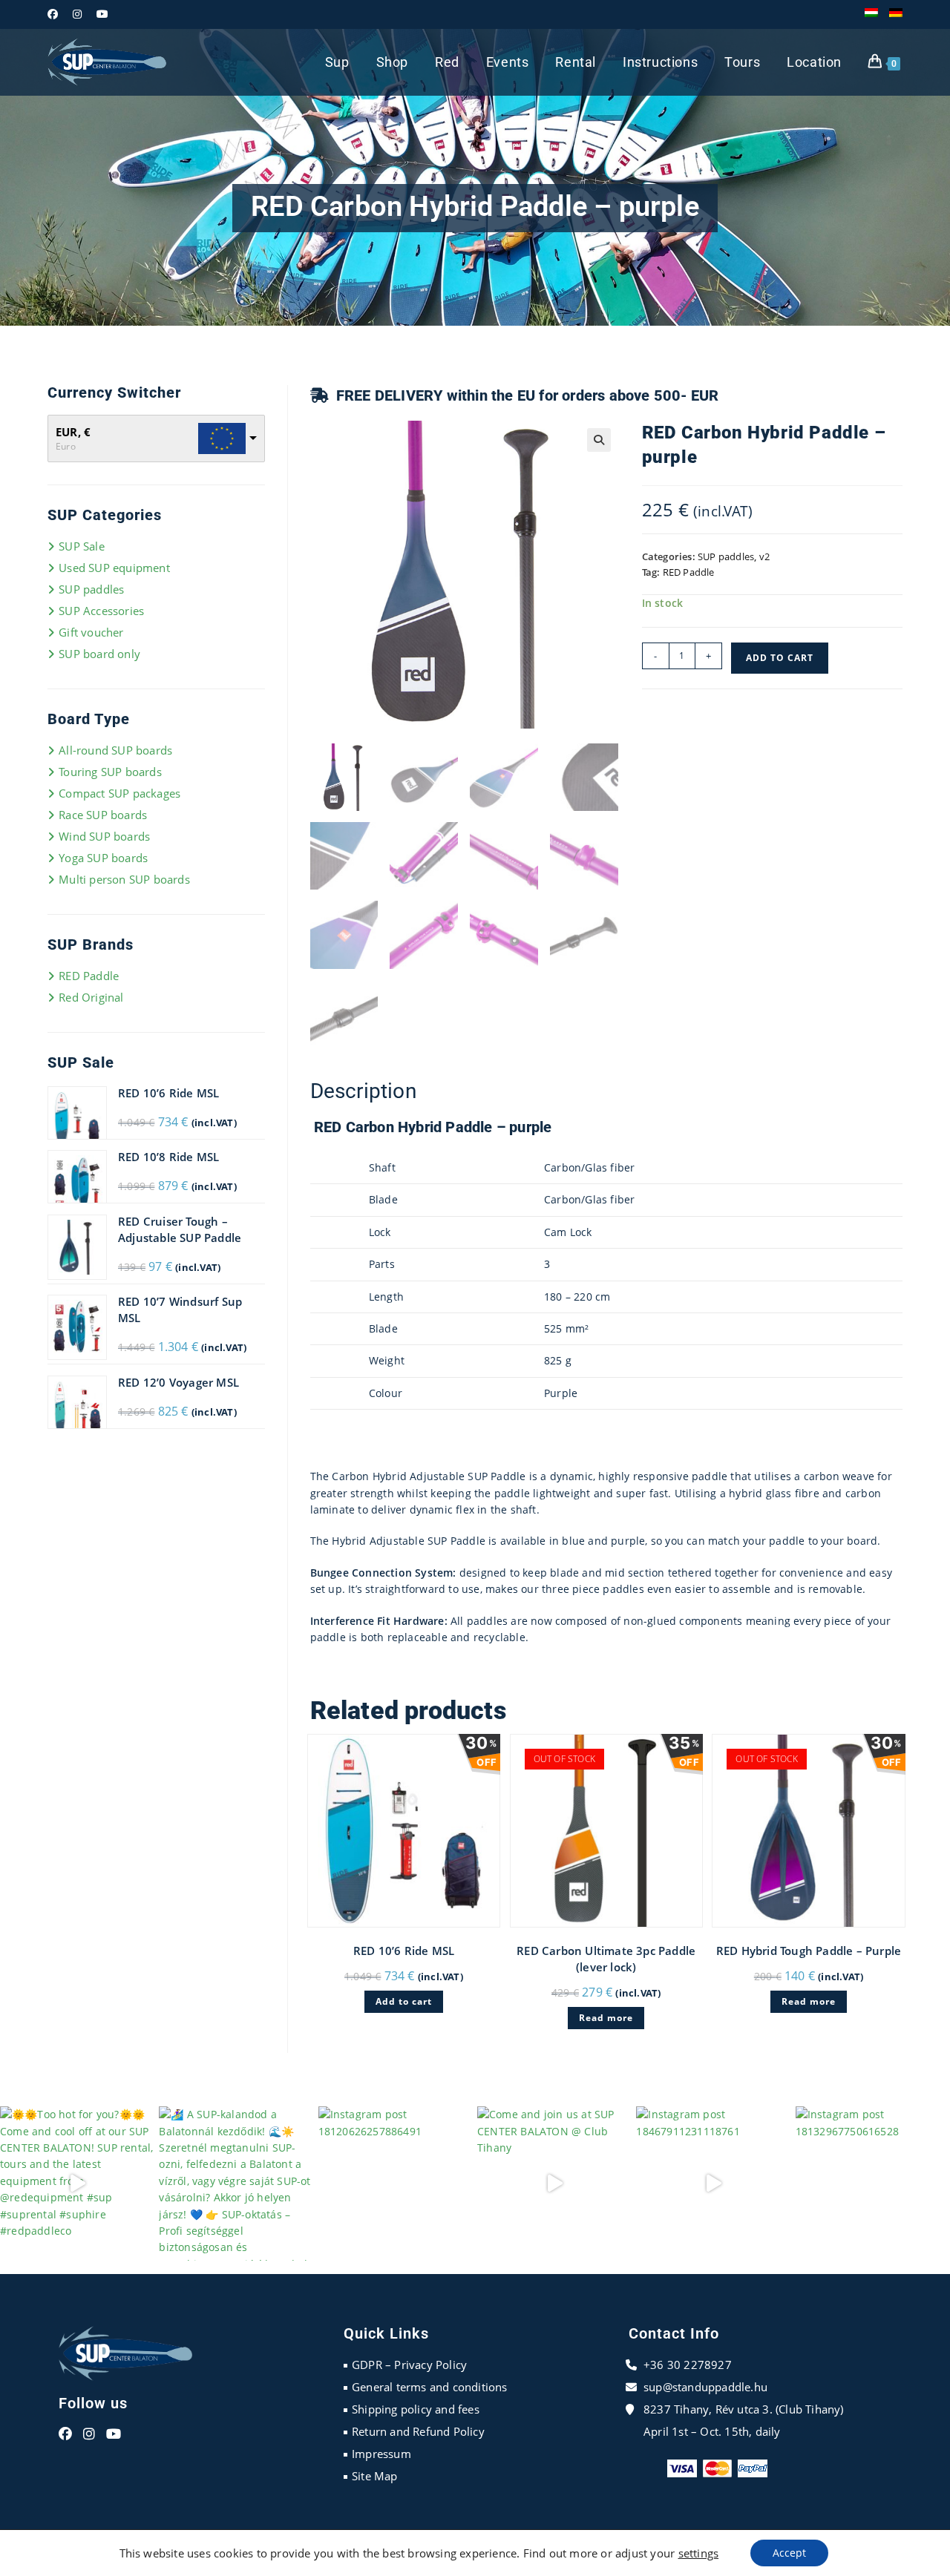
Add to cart (780, 658)
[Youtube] (114, 2434)
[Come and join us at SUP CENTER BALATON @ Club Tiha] (554, 2184)
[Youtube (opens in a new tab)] (102, 14)
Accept (789, 2553)
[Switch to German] (896, 14)
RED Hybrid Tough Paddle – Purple (809, 1951)
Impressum (381, 2454)
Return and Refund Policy (418, 2431)
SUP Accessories (101, 611)
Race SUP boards (103, 815)
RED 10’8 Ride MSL (168, 1157)
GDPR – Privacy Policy (409, 2365)
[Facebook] (65, 2434)
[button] (599, 440)
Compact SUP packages (119, 793)
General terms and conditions (430, 2387)
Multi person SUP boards (124, 879)
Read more (606, 2018)
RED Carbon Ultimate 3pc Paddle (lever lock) (606, 1959)
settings (699, 2553)
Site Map (375, 2476)
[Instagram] (89, 2434)
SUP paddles (726, 556)
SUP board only (99, 654)
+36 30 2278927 (688, 2365)
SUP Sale (82, 546)
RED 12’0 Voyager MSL (178, 1382)
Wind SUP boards (104, 836)
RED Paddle (689, 572)
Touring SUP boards (110, 772)
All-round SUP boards (115, 750)
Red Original (91, 997)
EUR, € (73, 432)
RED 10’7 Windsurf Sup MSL (180, 1310)
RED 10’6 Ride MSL (404, 1951)
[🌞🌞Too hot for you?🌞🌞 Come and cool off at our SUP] (77, 2184)
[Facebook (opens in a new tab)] (56, 14)
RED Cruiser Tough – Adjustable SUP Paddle (180, 1229)
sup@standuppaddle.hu (705, 2387)
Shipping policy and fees (416, 2409)
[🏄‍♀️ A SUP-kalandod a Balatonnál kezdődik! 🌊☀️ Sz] (236, 2184)
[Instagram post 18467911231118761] (713, 2184)
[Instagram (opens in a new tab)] (77, 14)
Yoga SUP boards (103, 858)
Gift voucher (91, 632)
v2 (764, 556)
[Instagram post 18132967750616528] (873, 2184)
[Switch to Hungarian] (871, 14)
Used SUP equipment (114, 568)
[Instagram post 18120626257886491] (396, 2184)
